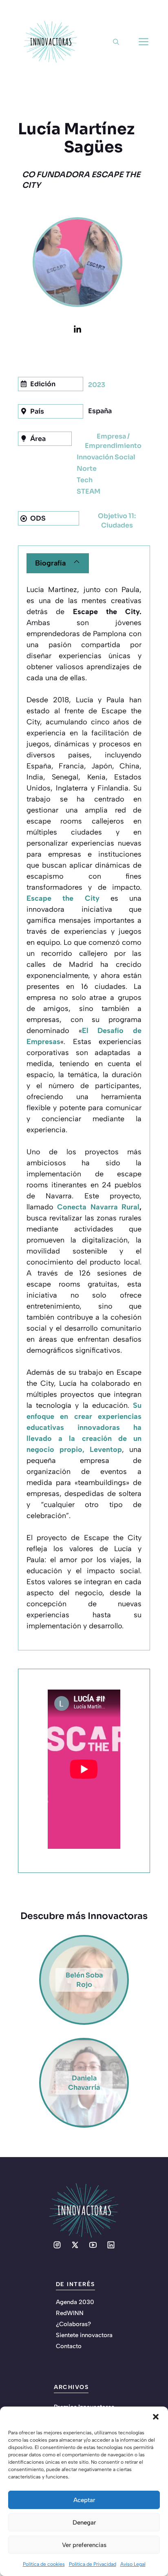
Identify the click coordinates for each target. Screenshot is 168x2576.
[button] (156, 2417)
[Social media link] (57, 2245)
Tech (85, 480)
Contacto (69, 2346)
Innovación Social (106, 457)
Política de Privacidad (93, 2564)
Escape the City (63, 898)
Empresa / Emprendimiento (113, 441)
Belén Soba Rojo (84, 1980)
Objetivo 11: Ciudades (117, 521)
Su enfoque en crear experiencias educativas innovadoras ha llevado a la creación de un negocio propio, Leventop (84, 1427)
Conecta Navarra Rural (98, 1207)
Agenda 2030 (75, 2302)
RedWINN (70, 2313)
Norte (87, 469)
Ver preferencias (84, 2545)
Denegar (84, 2523)
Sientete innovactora (84, 2335)
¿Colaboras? (73, 2324)
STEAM (88, 491)
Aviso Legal (133, 2564)
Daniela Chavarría (84, 2083)
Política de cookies (44, 2564)
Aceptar (84, 2500)
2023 (97, 385)
